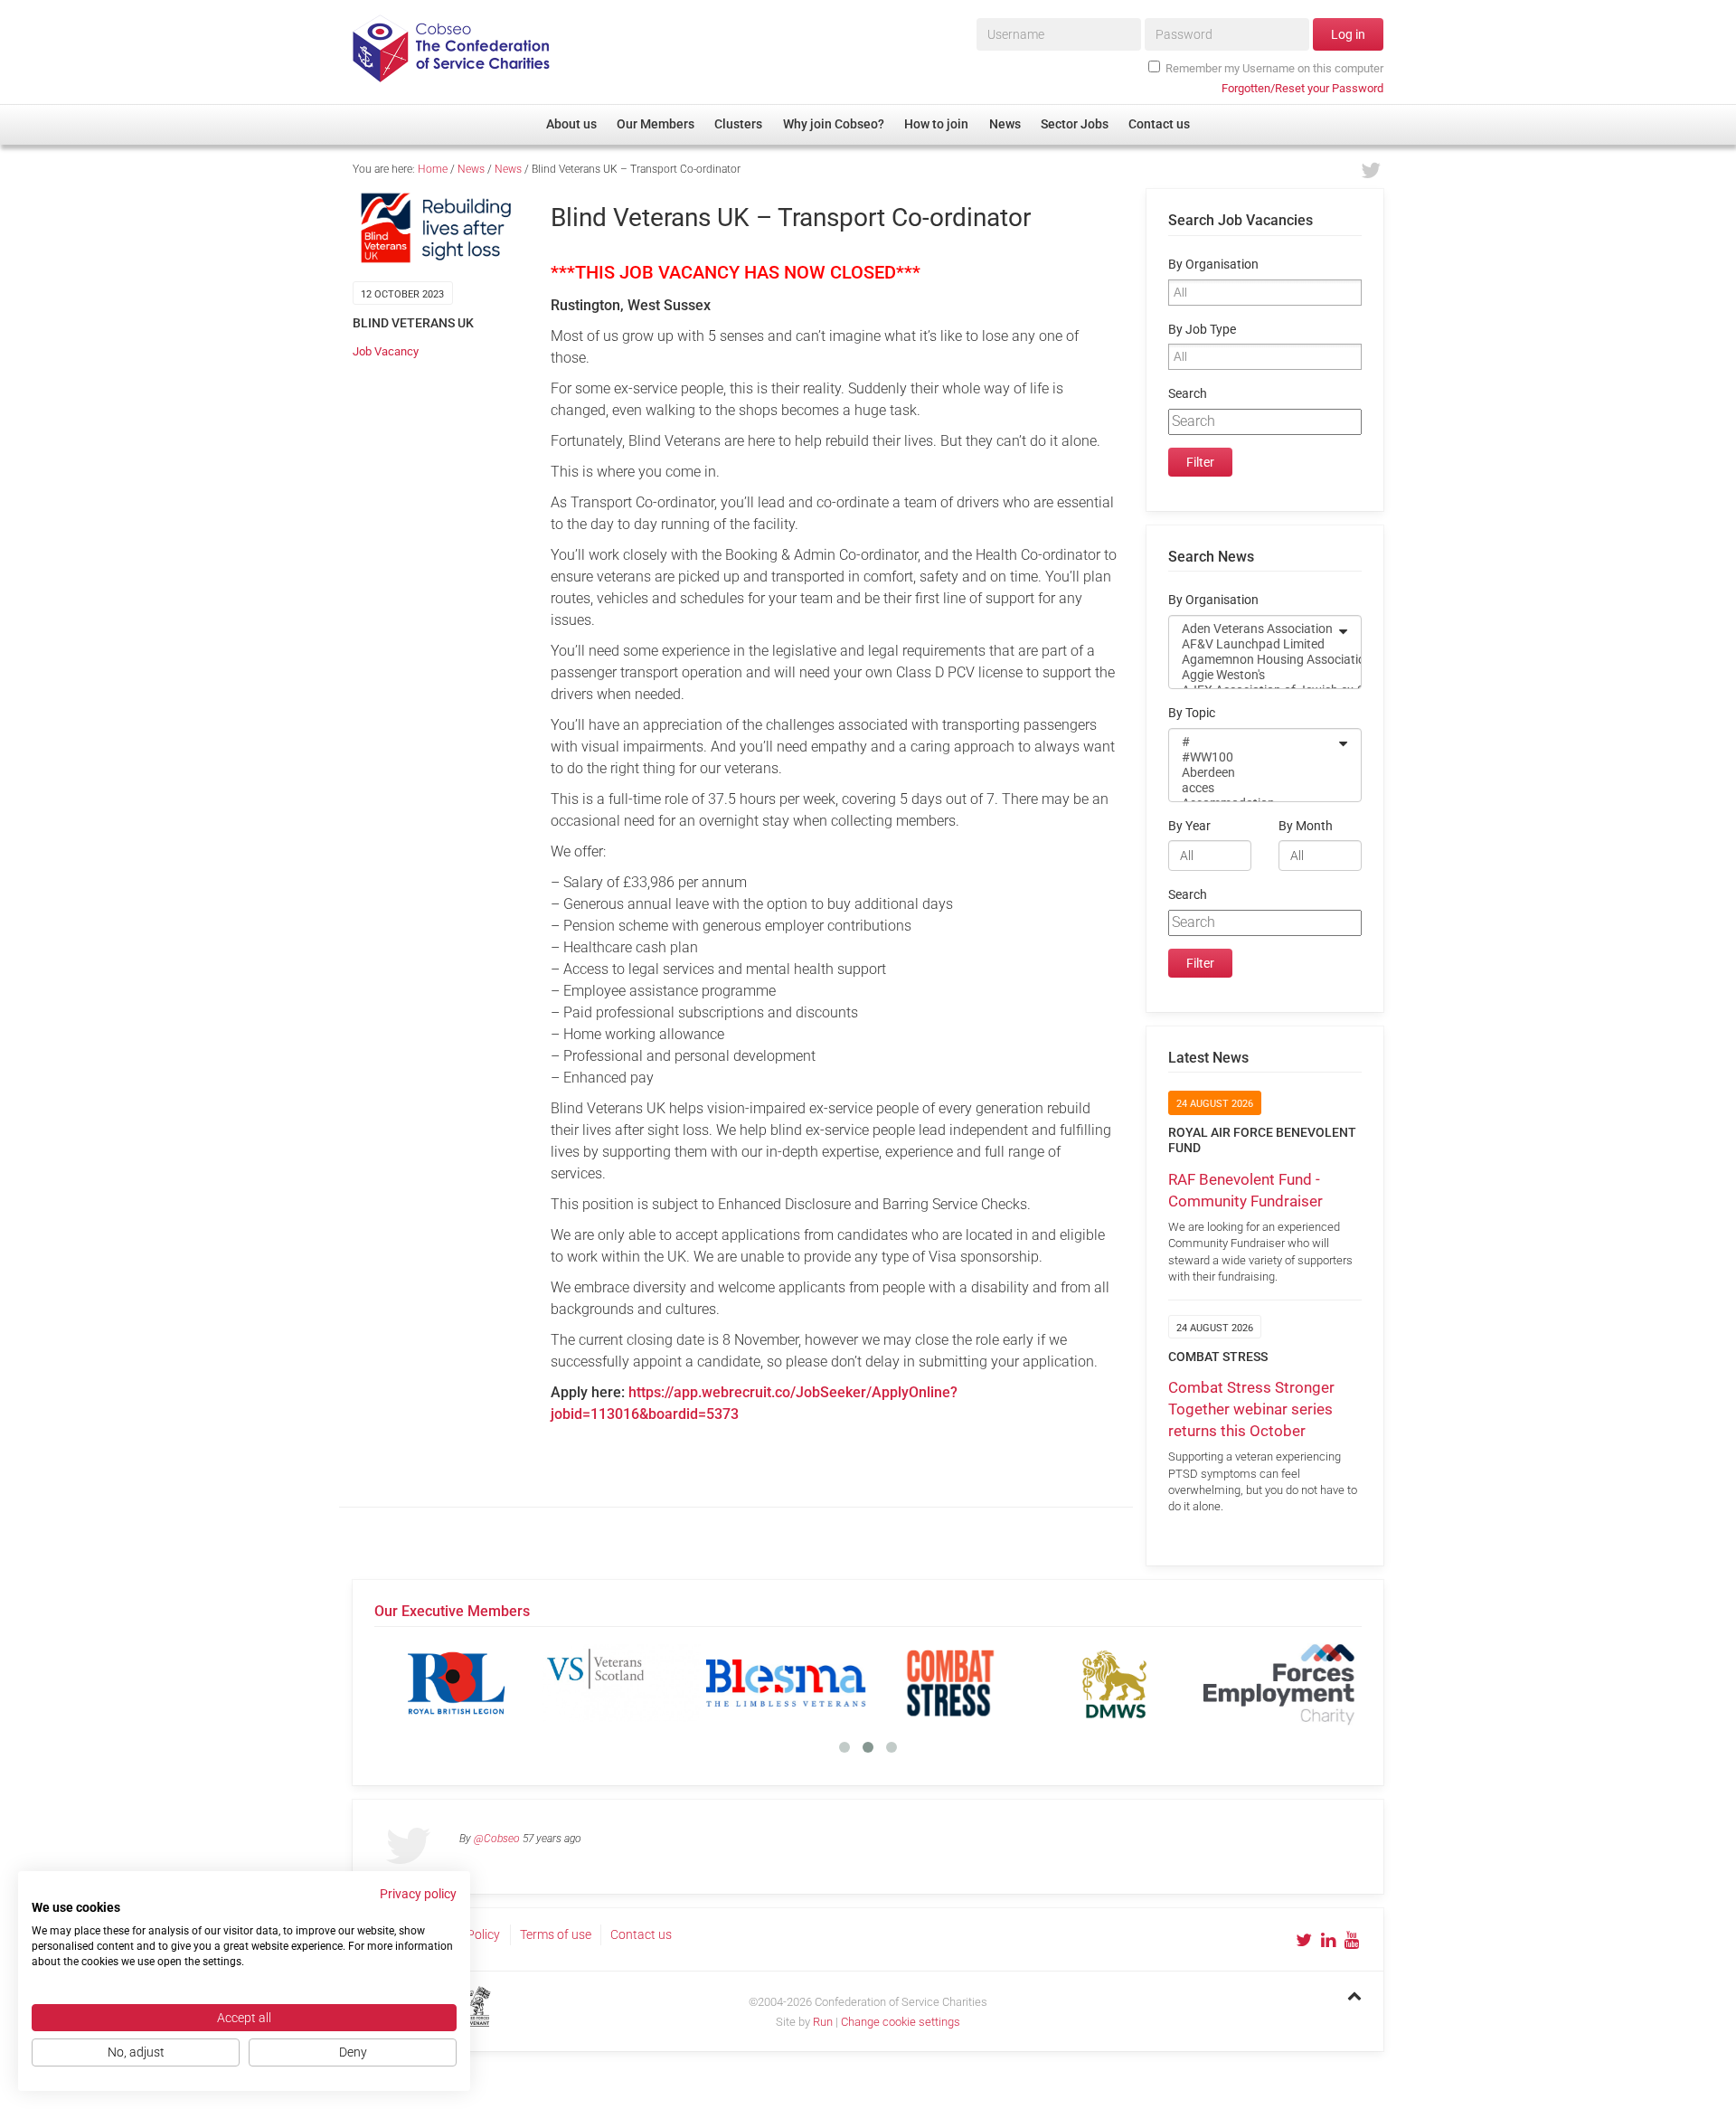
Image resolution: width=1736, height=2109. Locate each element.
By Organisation (1213, 265)
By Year (1189, 826)
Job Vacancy (386, 351)
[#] (1253, 742)
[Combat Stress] (950, 1683)
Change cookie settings (901, 2022)
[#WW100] (1253, 757)
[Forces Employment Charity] (1279, 1683)
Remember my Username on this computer (1274, 68)
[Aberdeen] (1253, 773)
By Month (1306, 826)
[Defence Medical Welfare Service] (1115, 1683)
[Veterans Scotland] (621, 1683)
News (471, 169)
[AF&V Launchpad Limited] (1253, 644)
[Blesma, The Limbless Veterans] (786, 1683)
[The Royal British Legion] (457, 1683)
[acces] (1253, 788)
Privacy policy (418, 1894)
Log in (1348, 34)
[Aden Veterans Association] (1253, 629)
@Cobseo (497, 1839)
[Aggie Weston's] (1253, 675)
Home (433, 169)
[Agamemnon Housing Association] (1253, 660)
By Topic (1192, 713)
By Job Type (1202, 330)
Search (1188, 394)
